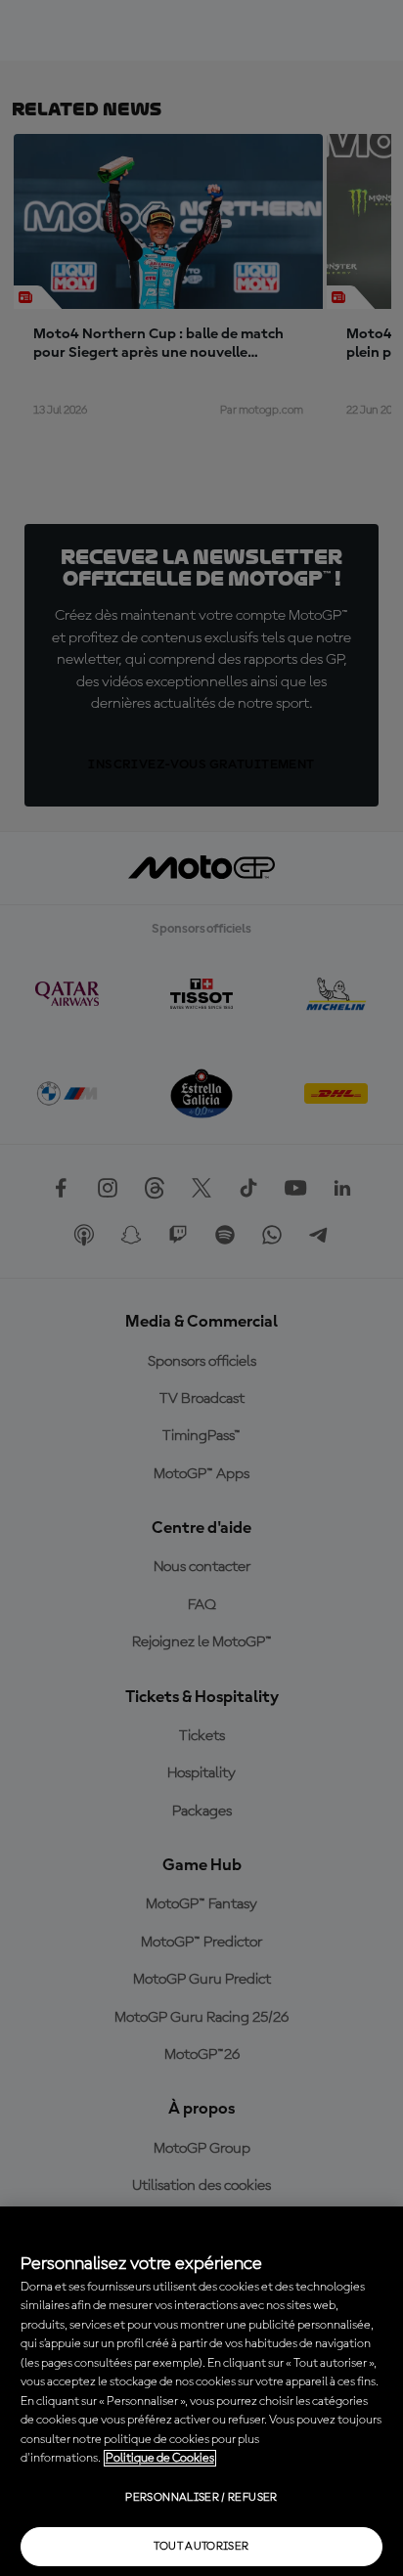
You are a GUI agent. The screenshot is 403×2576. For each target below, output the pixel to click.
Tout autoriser (201, 2547)
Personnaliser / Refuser (201, 2498)
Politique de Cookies (160, 2458)
